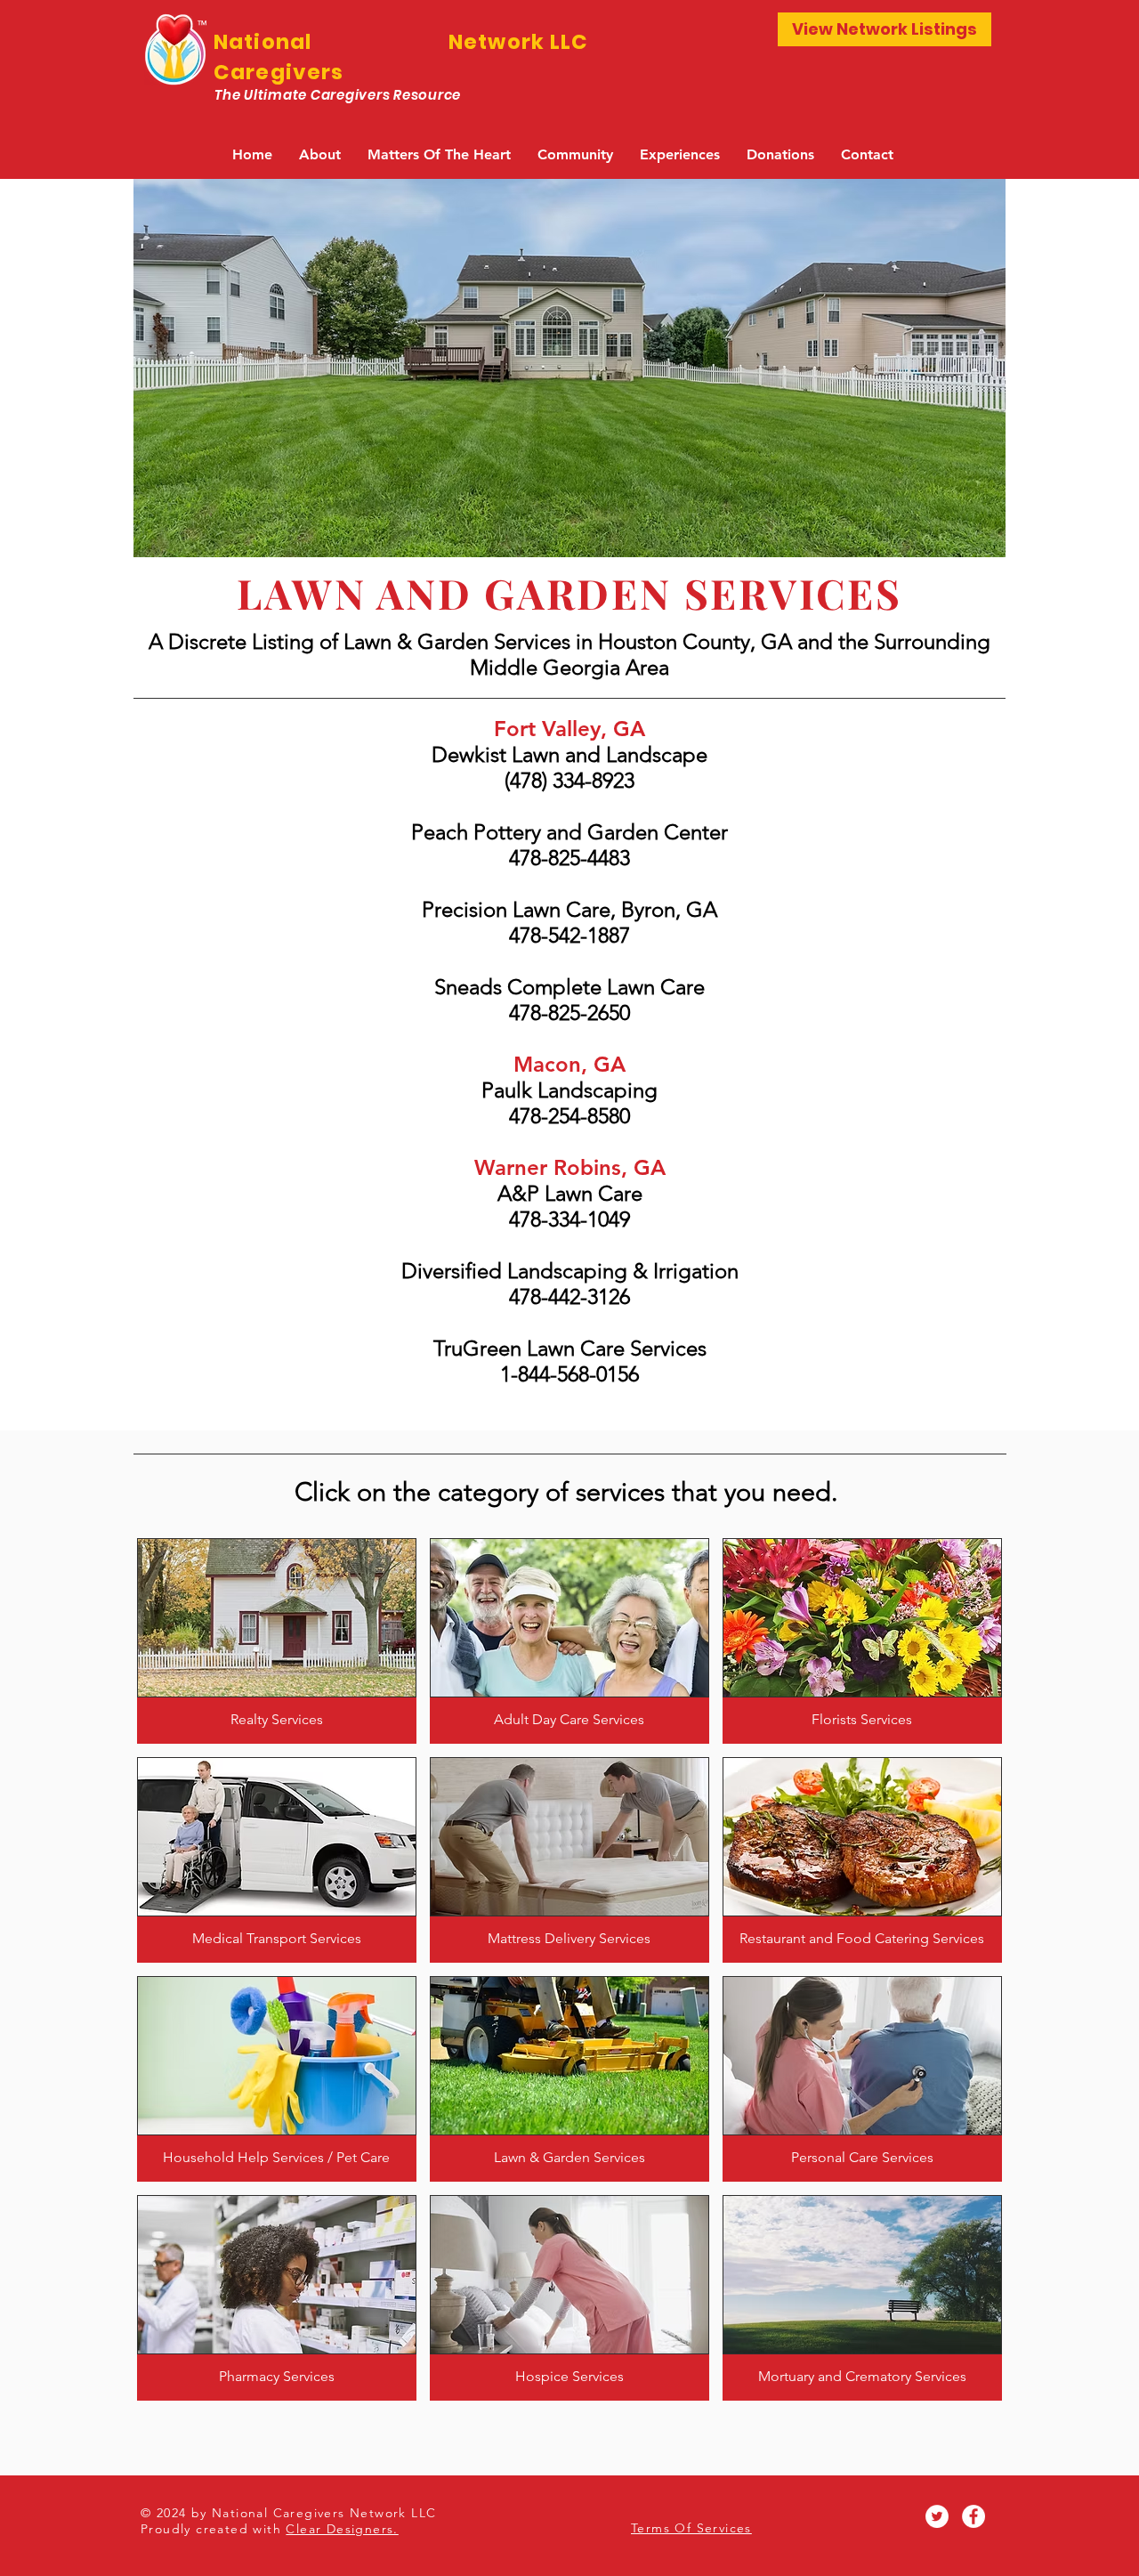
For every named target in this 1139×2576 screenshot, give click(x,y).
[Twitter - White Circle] (937, 2516)
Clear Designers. (342, 2529)
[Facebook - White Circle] (973, 2516)
